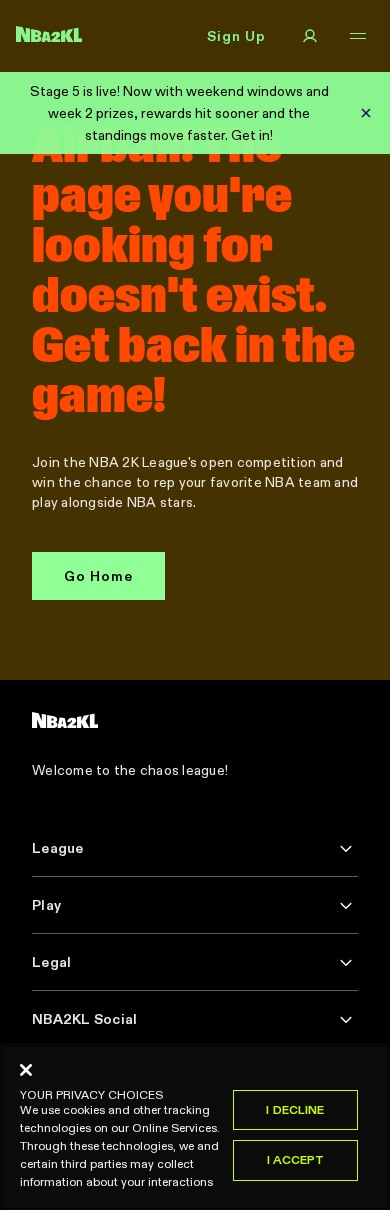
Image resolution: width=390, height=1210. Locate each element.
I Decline (295, 1109)
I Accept (296, 1159)
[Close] (26, 1070)
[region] (195, 1127)
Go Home (98, 576)
